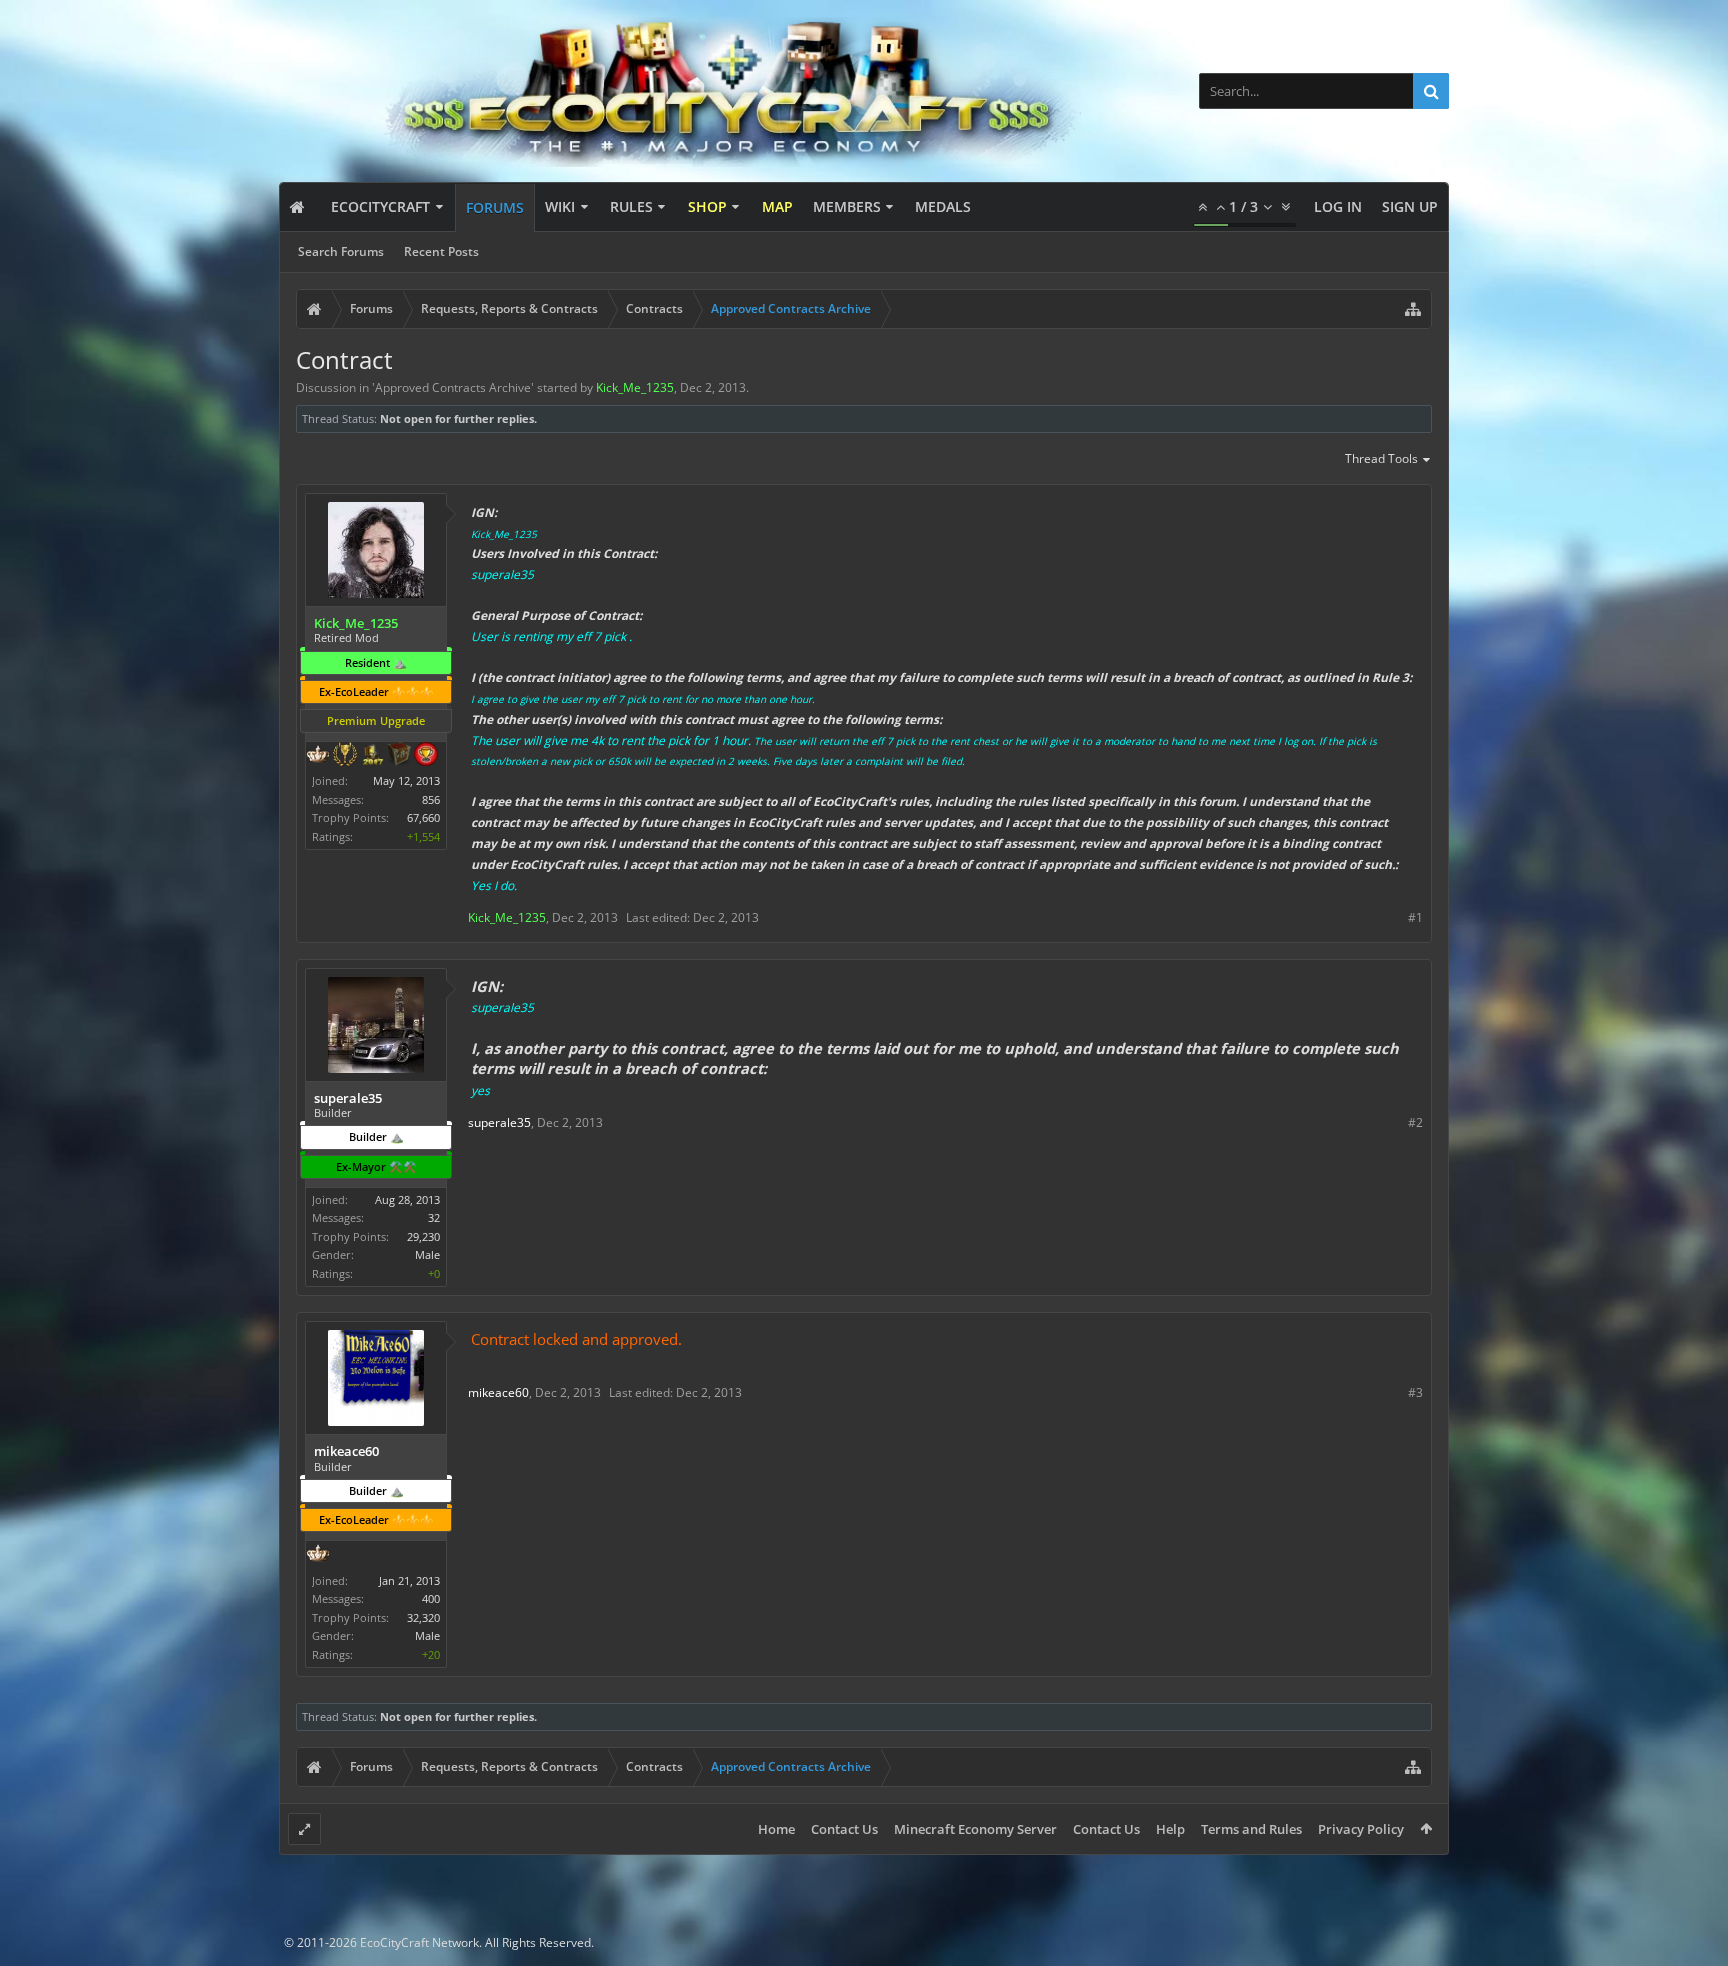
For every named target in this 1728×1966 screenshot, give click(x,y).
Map (777, 206)
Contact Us (844, 1829)
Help (1170, 1829)
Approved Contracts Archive (453, 387)
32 (434, 1217)
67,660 (423, 817)
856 (431, 799)
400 (431, 1598)
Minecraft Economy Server (975, 1829)
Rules (631, 206)
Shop (707, 206)
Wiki (560, 206)
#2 (1415, 1122)
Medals (943, 206)
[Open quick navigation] (1413, 309)
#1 (1415, 917)
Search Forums (341, 251)
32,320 (423, 1617)
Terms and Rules (1251, 1829)
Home (776, 1829)
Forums (495, 207)
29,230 (423, 1236)
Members (847, 206)
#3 (1415, 1392)
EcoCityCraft (380, 206)
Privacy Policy (1361, 1829)
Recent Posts (441, 251)
